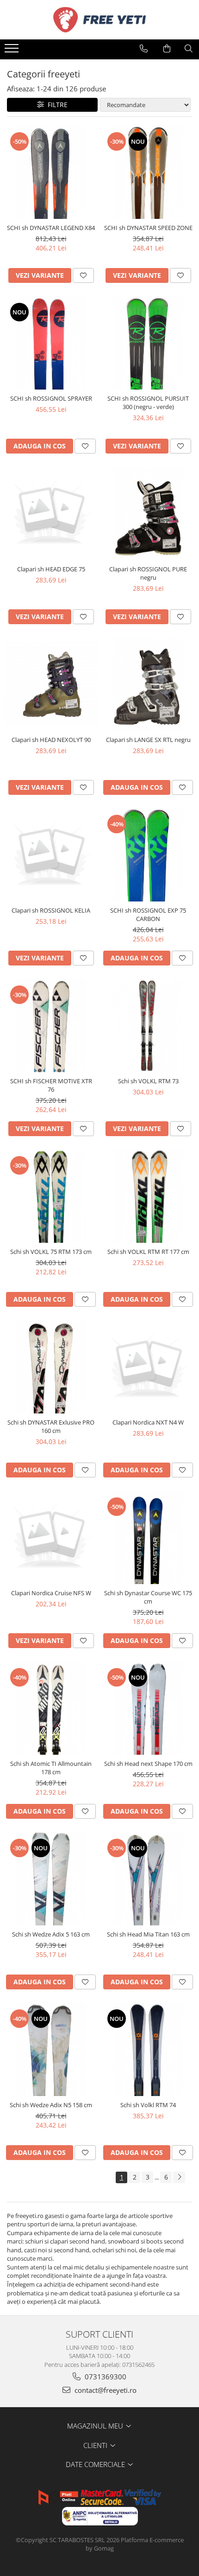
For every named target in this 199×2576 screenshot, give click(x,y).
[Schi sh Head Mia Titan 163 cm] (148, 1879)
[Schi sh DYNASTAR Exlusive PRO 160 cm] (51, 1367)
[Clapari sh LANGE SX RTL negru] (148, 684)
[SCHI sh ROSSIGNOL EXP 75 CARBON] (148, 855)
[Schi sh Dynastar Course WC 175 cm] (148, 1538)
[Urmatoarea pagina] (179, 2177)
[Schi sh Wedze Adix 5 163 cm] (51, 1879)
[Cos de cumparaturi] (167, 49)
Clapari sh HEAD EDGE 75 (51, 569)
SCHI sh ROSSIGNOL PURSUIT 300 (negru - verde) (148, 403)
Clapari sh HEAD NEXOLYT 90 (51, 740)
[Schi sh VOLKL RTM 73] (148, 1026)
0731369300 (105, 2377)
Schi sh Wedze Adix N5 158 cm (51, 2105)
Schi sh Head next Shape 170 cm (148, 1764)
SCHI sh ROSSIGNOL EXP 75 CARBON (148, 914)
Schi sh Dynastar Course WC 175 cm (148, 1597)
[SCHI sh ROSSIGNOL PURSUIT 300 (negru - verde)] (148, 343)
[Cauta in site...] (189, 49)
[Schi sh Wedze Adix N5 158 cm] (51, 2050)
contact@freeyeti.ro (105, 2390)
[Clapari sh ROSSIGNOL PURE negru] (148, 514)
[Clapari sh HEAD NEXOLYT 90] (51, 684)
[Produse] (13, 51)
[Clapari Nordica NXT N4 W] (148, 1367)
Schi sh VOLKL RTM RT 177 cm (148, 1252)
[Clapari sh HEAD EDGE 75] (51, 514)
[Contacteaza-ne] (144, 49)
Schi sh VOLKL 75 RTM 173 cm (51, 1252)
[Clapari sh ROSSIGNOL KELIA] (51, 855)
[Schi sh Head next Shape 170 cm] (148, 1708)
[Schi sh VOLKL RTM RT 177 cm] (148, 1196)
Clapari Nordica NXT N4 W (148, 1422)
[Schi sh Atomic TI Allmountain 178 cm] (51, 1708)
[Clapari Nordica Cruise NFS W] (51, 1538)
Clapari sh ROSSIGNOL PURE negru (148, 573)
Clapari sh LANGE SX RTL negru (148, 740)
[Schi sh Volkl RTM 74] (148, 2050)
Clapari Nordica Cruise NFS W (51, 1593)
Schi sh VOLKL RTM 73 (148, 1081)
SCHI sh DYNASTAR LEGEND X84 (51, 228)
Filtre (56, 105)
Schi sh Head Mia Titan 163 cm (148, 1934)
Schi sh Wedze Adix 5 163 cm (51, 1934)
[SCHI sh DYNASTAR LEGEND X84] (51, 173)
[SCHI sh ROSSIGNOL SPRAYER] (51, 343)
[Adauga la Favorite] (83, 275)
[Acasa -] (99, 20)
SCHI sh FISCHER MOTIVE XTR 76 (51, 1085)
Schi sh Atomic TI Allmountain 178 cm (51, 1768)
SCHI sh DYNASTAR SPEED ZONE (148, 228)
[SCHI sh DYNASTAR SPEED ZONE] (148, 173)
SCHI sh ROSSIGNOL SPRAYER (51, 398)
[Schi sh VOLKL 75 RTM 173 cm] (51, 1196)
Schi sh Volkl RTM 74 (148, 2105)
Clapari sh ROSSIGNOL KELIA (51, 910)
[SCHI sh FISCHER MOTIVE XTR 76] (51, 1026)
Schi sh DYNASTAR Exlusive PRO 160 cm (51, 1426)
